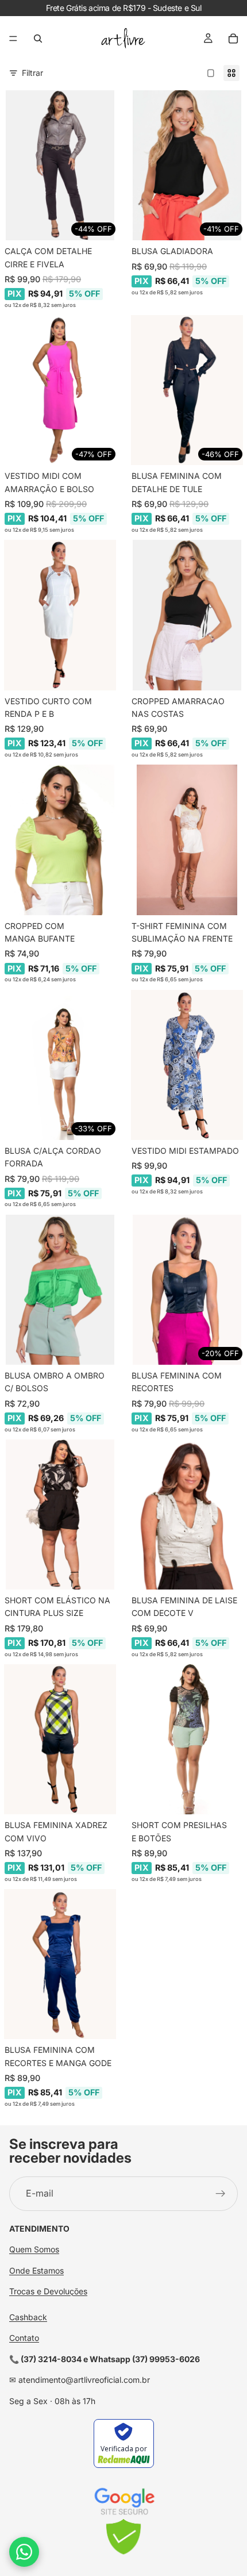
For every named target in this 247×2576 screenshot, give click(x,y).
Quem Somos (34, 2250)
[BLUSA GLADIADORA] (187, 165)
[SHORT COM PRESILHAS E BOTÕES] (187, 1739)
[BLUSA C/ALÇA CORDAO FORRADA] (60, 1065)
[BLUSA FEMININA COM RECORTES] (187, 1290)
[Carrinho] (233, 39)
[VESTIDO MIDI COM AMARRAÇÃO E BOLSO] (60, 390)
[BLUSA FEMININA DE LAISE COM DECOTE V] (187, 1514)
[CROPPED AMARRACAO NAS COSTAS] (187, 615)
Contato (24, 2338)
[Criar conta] (221, 2194)
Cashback (28, 2317)
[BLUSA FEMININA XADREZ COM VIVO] (60, 1739)
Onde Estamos (36, 2270)
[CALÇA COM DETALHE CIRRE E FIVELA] (60, 165)
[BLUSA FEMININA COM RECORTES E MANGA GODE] (60, 1964)
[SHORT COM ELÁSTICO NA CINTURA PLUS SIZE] (60, 1514)
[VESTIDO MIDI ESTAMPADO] (187, 1065)
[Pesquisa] (38, 39)
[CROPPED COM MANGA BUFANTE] (60, 840)
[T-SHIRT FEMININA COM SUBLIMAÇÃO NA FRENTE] (187, 840)
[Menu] (13, 39)
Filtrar (32, 73)
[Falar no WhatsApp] (24, 2552)
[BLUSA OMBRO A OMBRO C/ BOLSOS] (60, 1290)
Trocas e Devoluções (48, 2291)
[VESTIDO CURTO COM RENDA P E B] (60, 615)
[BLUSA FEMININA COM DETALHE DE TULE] (187, 390)
